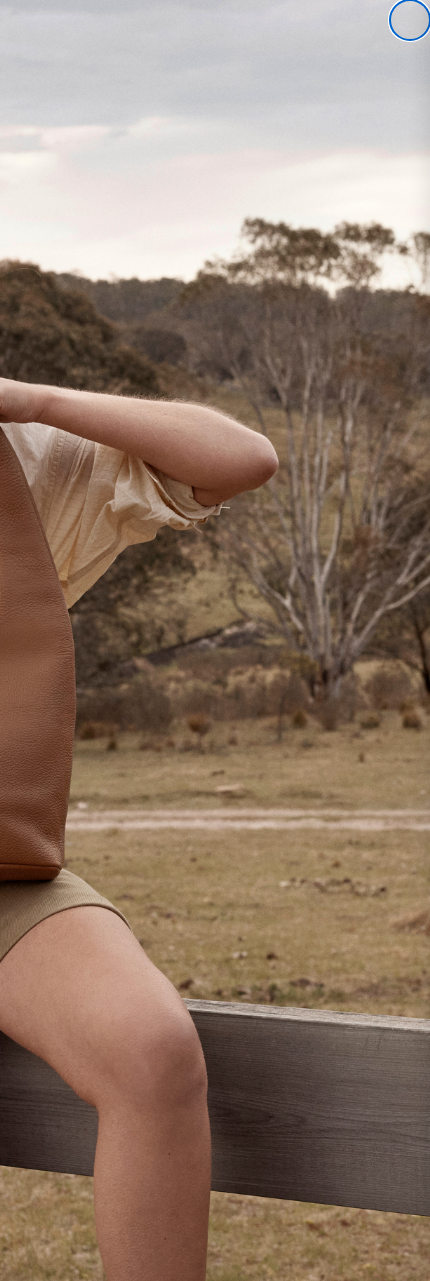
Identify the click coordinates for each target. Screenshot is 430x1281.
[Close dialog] (410, 20)
